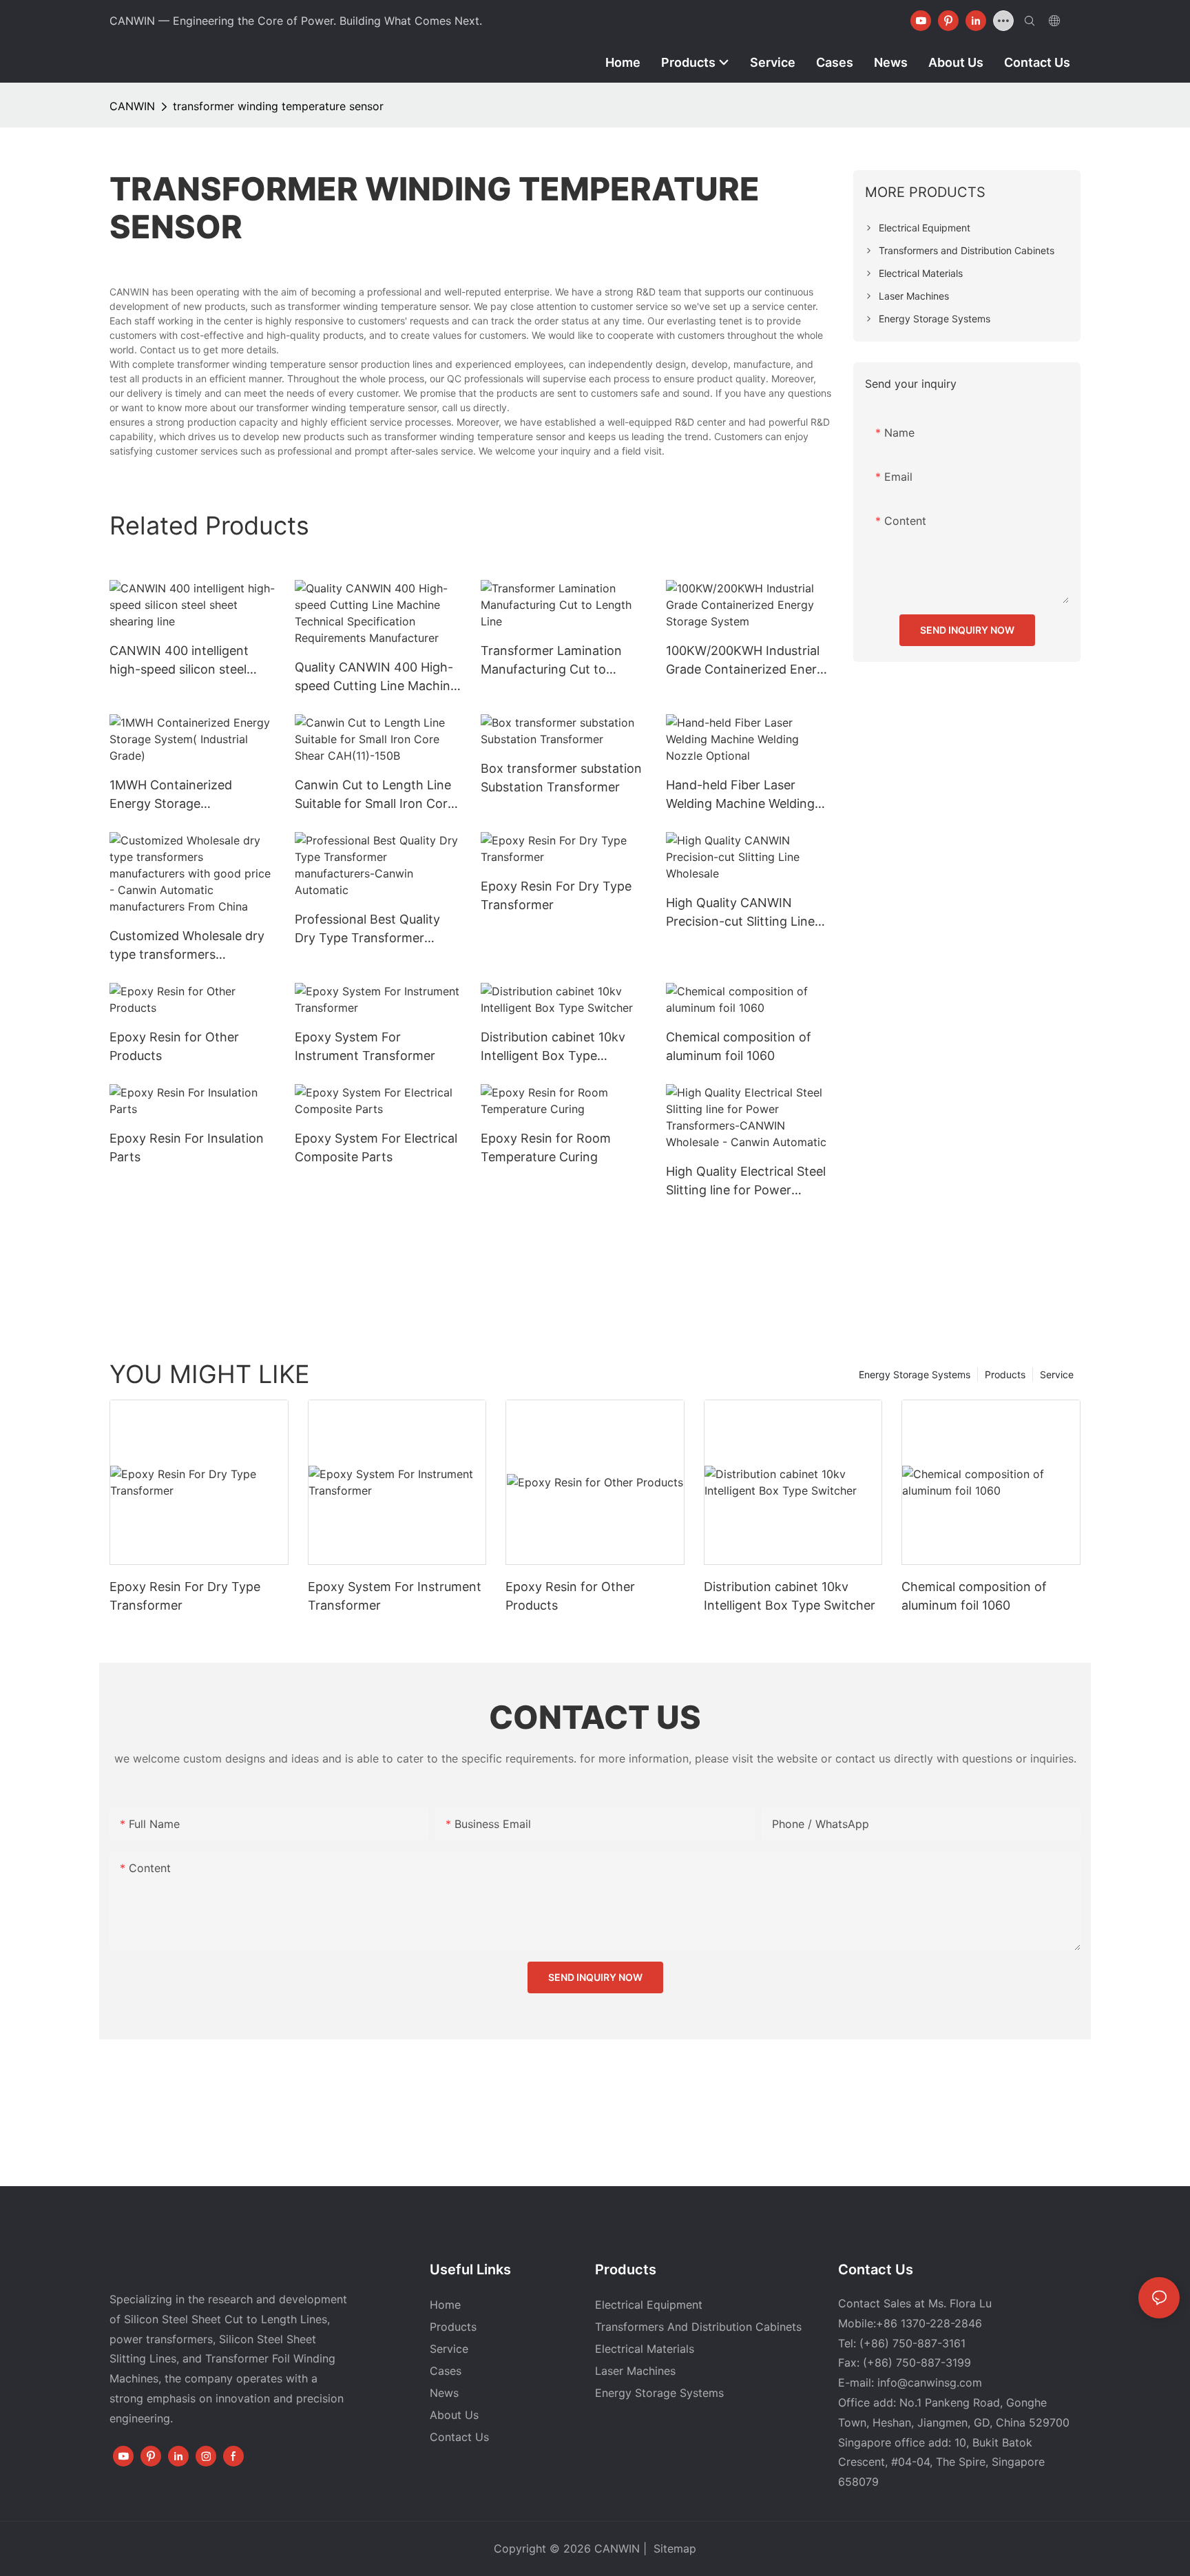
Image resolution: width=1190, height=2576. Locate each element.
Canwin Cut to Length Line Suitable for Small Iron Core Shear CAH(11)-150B (375, 795)
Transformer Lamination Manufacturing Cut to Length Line (551, 661)
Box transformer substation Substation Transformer (561, 778)
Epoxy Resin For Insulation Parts (187, 1147)
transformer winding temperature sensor (278, 106)
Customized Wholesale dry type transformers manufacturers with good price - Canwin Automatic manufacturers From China (188, 946)
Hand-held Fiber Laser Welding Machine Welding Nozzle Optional (740, 795)
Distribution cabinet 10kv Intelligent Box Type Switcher (553, 1047)
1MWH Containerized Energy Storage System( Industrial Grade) (184, 795)
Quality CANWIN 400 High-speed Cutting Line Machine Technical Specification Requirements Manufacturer (376, 677)
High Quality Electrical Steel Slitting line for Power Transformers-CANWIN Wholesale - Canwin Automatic (746, 1182)
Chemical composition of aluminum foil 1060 (739, 1046)
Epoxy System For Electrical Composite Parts (376, 1147)
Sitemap (673, 2548)
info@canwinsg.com (930, 2382)
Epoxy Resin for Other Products (174, 1046)
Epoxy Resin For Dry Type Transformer (556, 895)
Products (1005, 1374)
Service (1057, 1374)
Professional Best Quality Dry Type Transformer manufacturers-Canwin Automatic (367, 929)
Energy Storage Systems (915, 1374)
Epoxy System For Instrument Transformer (365, 1046)
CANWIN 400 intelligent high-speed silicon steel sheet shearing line (179, 661)
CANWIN (132, 106)
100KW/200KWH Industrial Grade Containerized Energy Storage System (749, 661)
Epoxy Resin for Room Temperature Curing (546, 1147)
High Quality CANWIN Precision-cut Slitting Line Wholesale (740, 913)
